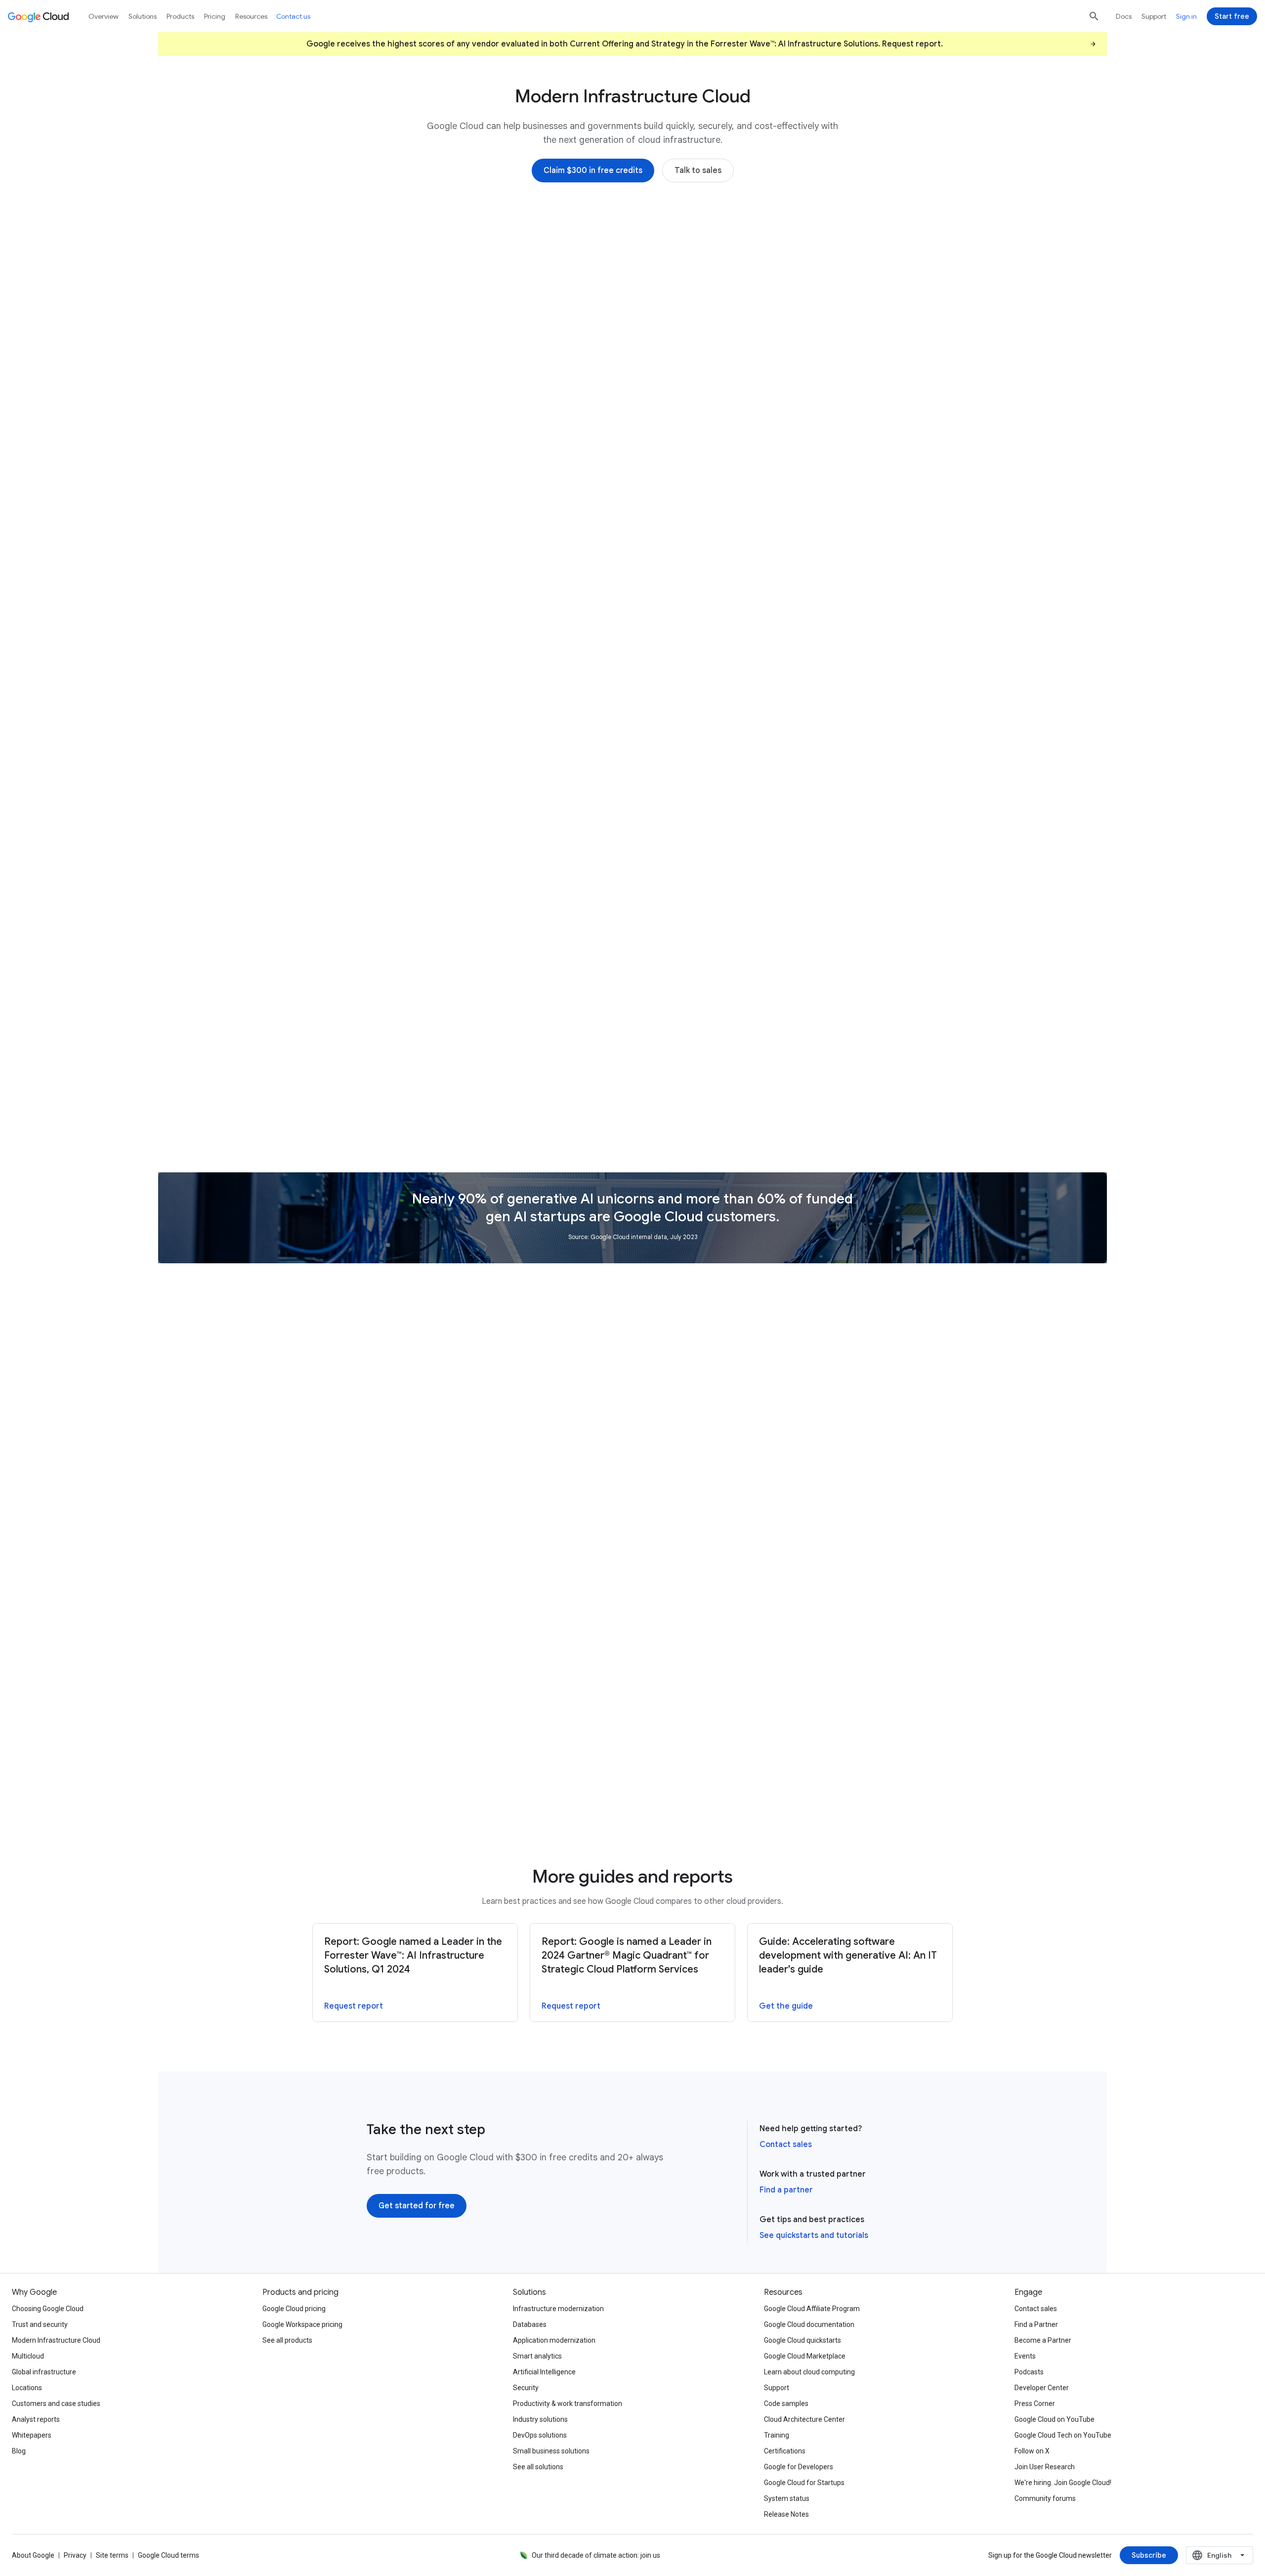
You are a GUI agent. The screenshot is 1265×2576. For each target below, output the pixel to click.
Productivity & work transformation (568, 2404)
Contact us (293, 16)
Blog (19, 2451)
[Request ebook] (667, 1643)
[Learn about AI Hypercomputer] (424, 433)
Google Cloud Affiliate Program (812, 2309)
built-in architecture (407, 792)
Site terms (112, 2555)
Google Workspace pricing (302, 2324)
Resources (251, 16)
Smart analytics (537, 2356)
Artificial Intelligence (544, 2372)
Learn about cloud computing (809, 2372)
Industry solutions (540, 2419)
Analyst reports (36, 2419)
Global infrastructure (44, 2372)
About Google (33, 2555)
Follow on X (1032, 2451)
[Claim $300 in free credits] (593, 171)
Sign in (1186, 16)
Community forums (1045, 2498)
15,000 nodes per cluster (795, 612)
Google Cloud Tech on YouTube (1063, 2435)
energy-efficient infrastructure (492, 847)
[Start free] (1232, 16)
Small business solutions (551, 2451)
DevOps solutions (540, 2435)
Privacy (75, 2555)
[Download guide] (668, 1805)
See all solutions (538, 2467)
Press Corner (1035, 2404)
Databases (530, 2324)
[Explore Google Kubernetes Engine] (703, 652)
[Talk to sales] (698, 171)
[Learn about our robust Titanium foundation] (449, 902)
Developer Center (1042, 2388)
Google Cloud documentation (809, 2324)
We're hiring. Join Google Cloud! (1063, 2483)
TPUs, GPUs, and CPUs (453, 379)
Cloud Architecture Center (804, 2419)
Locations (27, 2388)
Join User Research (1045, 2467)
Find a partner (786, 2190)
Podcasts (1029, 2372)
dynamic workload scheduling (462, 833)
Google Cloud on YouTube (1054, 2419)
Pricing (215, 16)
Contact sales (786, 2145)
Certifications (785, 2451)
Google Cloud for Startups (804, 2483)
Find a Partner (1036, 2324)
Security (526, 2388)
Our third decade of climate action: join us (596, 2555)
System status (787, 2498)
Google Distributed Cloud (817, 1059)
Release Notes (786, 2514)
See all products (287, 2340)
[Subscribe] (1149, 2555)
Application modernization (554, 2340)
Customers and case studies (56, 2404)
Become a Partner (1043, 2340)
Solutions (143, 16)
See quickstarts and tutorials (814, 2235)
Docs (1124, 16)
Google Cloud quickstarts (802, 2340)
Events (1025, 2356)
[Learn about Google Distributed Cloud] (710, 1127)
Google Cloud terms (169, 2555)
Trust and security (40, 2324)
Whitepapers (32, 2435)
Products (180, 16)
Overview (104, 16)
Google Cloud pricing (294, 2309)
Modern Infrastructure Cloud (56, 2340)
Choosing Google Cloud (48, 2309)
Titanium (546, 792)
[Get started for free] (417, 2206)
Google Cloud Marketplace (805, 2356)
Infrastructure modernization (558, 2309)
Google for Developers (799, 2467)
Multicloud (28, 2356)
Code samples (786, 2404)
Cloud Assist (408, 875)
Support (1154, 16)
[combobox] (1220, 2555)
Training (777, 2435)
